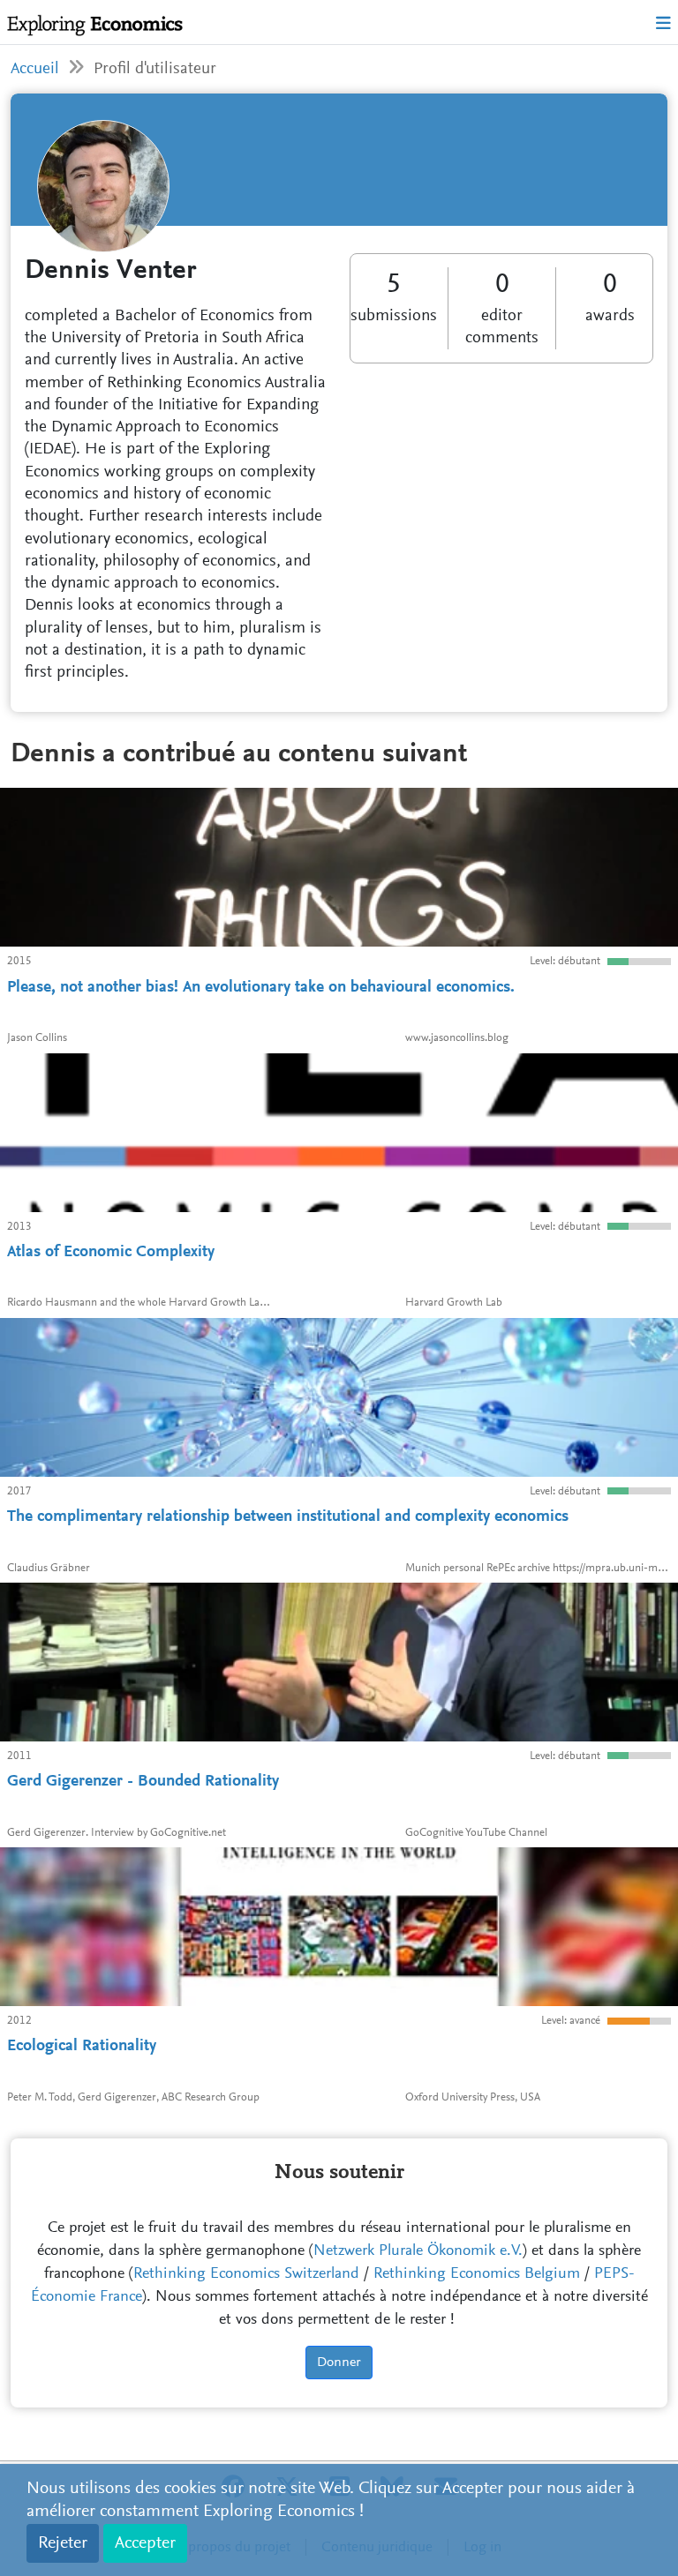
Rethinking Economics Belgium (477, 2274)
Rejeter (63, 2543)
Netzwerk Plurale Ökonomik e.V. (418, 2251)
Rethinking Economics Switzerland (246, 2274)
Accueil (35, 69)
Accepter (145, 2543)
